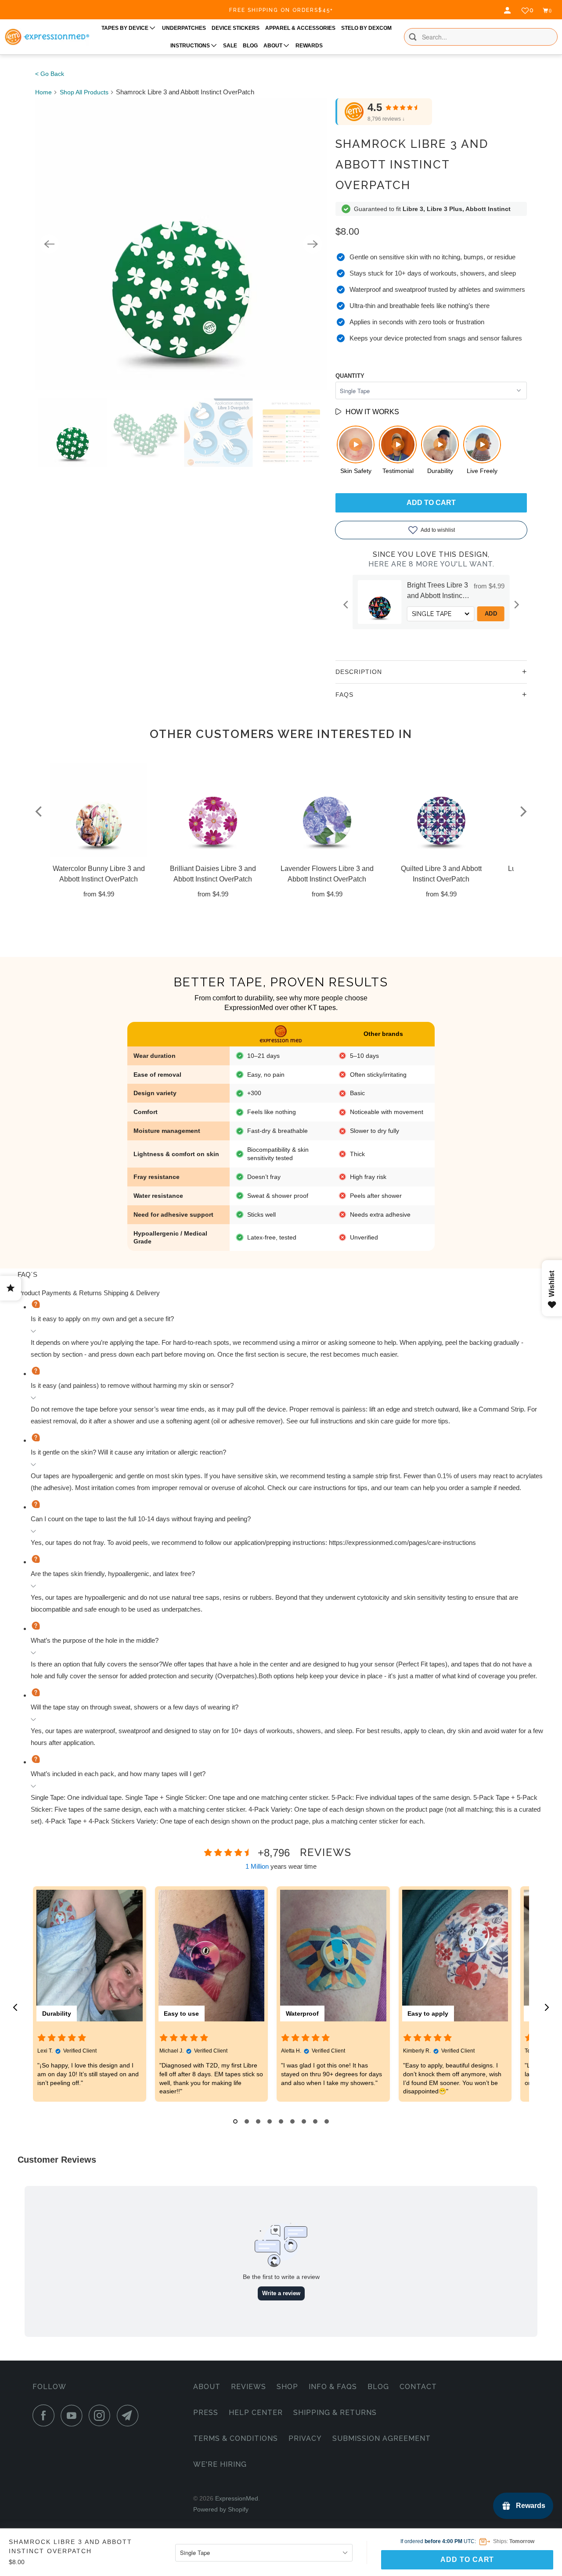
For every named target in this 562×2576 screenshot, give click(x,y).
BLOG (250, 46)
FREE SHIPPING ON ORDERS (281, 10)
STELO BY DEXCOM (366, 28)
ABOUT (274, 46)
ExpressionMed (237, 2498)
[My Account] (508, 11)
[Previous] (49, 244)
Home (43, 92)
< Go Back (50, 74)
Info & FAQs (333, 2387)
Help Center (256, 2413)
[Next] (313, 244)
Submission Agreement (382, 2438)
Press (206, 2413)
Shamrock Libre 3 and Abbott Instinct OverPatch (412, 165)
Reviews (249, 2387)
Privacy (305, 2438)
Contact (418, 2387)
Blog (378, 2387)
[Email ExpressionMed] (130, 2415)
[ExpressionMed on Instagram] (102, 2415)
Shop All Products (84, 92)
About (207, 2387)
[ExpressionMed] (47, 37)
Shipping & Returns (335, 2413)
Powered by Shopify (221, 2509)
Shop (287, 2387)
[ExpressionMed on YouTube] (74, 2415)
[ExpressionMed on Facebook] (46, 2415)
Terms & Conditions (236, 2438)
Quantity (350, 376)
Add (494, 614)
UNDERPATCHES (184, 28)
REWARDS (309, 46)
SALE (230, 46)
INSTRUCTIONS (191, 46)
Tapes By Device (126, 28)
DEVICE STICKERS (236, 28)
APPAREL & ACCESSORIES (300, 28)
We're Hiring (220, 2464)
